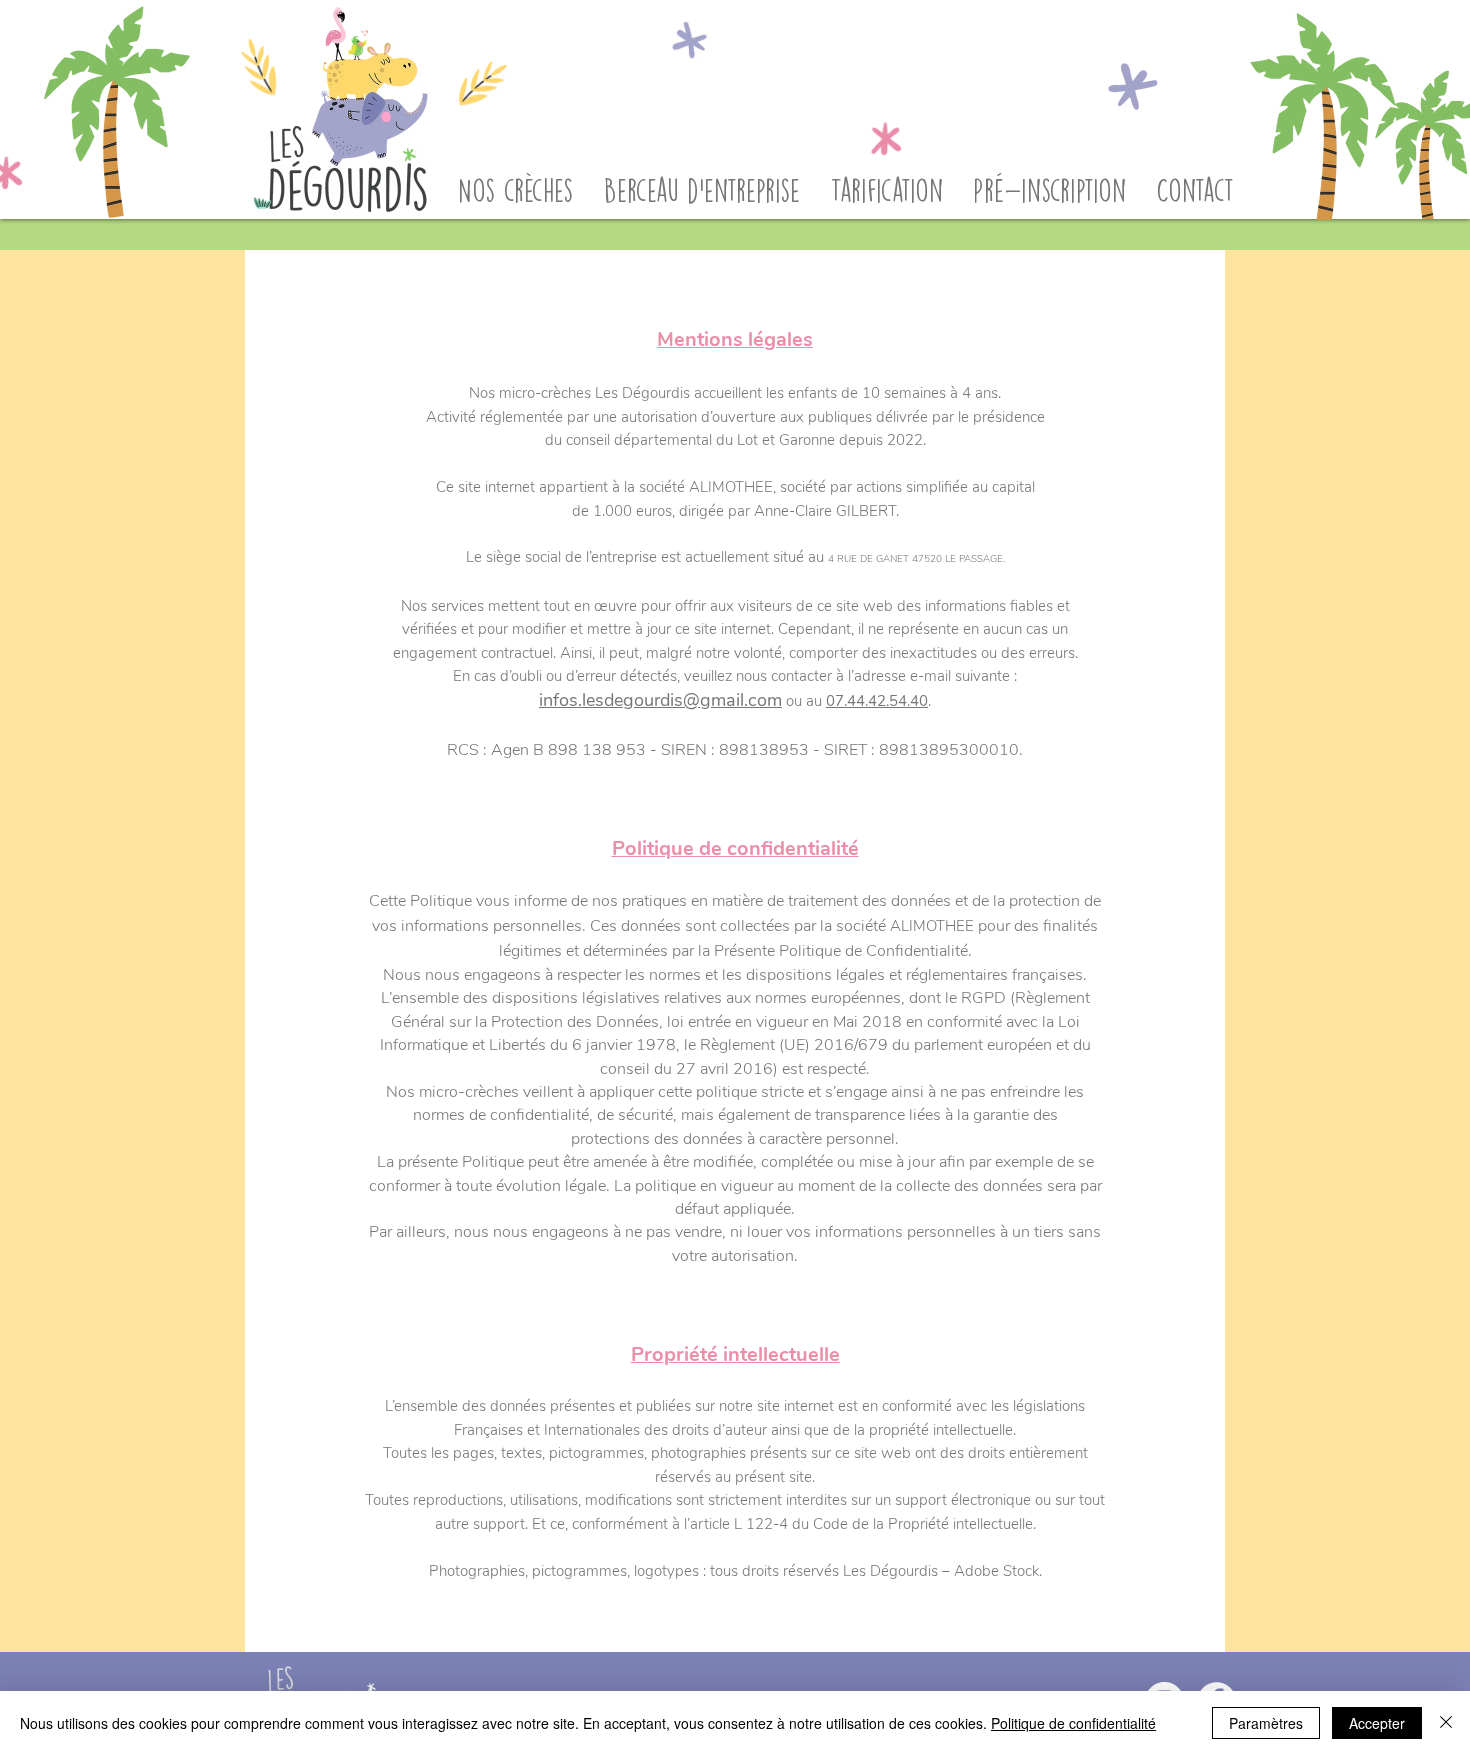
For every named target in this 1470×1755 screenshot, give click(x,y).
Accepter (1377, 1723)
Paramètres (1266, 1723)
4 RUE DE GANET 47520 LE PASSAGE (915, 559)
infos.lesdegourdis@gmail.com (660, 700)
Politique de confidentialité (1073, 1723)
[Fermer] (1446, 1723)
